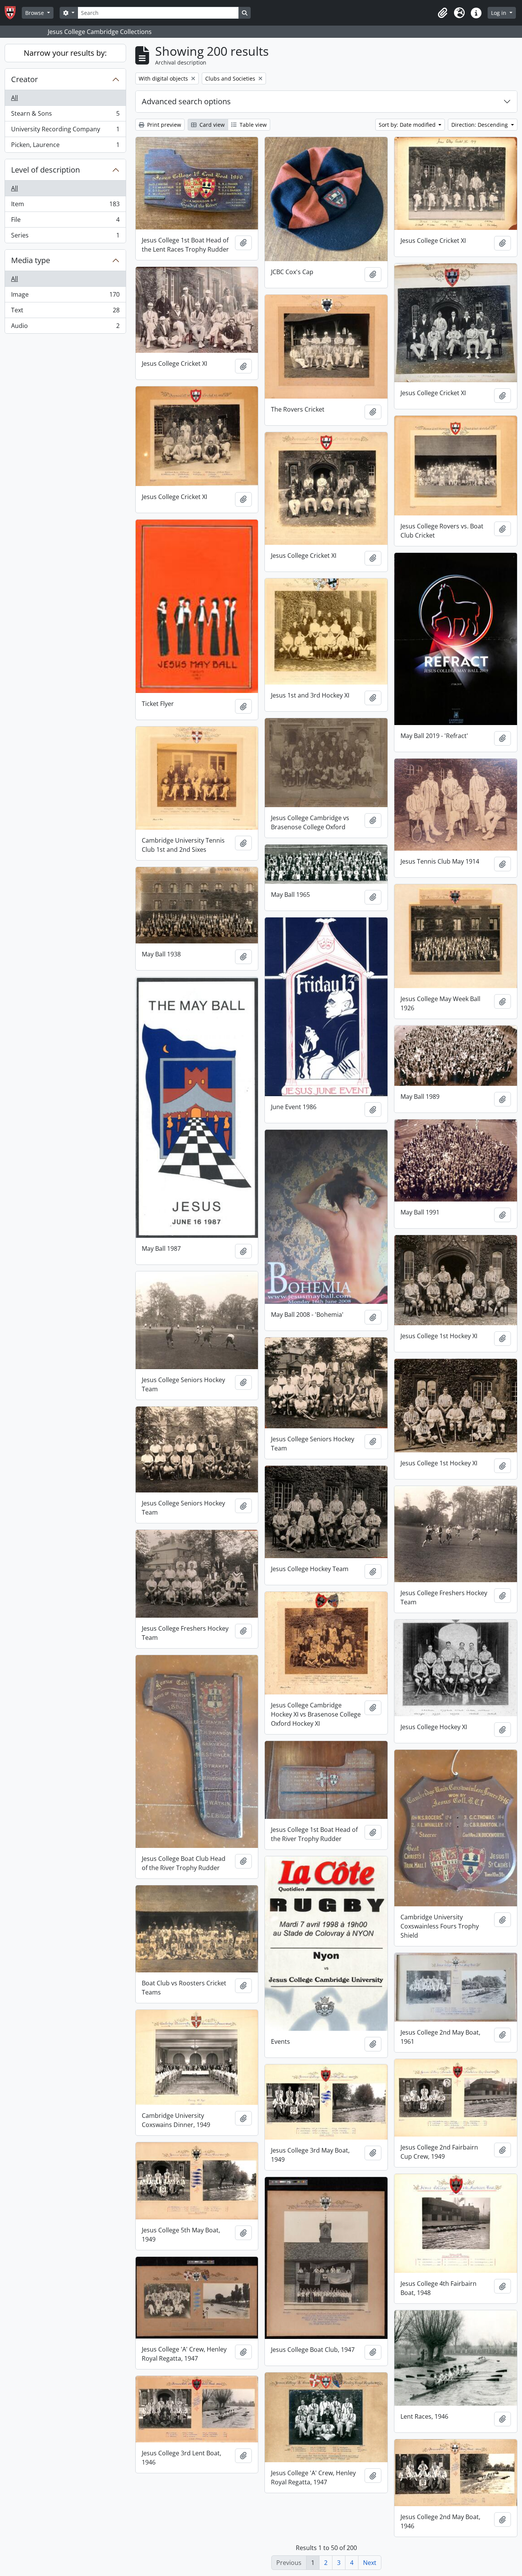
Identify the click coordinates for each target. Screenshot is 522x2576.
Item (65, 206)
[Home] (13, 13)
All (15, 98)
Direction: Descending (480, 125)
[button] (443, 13)
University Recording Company (65, 131)
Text (65, 312)
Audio (65, 327)
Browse (35, 13)
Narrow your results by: (65, 53)
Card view (211, 125)
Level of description (45, 170)
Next (370, 2563)
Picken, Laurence (65, 146)
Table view (252, 125)
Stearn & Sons (65, 115)
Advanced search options (186, 101)
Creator (24, 79)
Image (65, 296)
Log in (499, 13)
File (65, 221)
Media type (31, 260)
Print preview (163, 125)
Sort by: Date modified (408, 125)
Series (65, 237)
